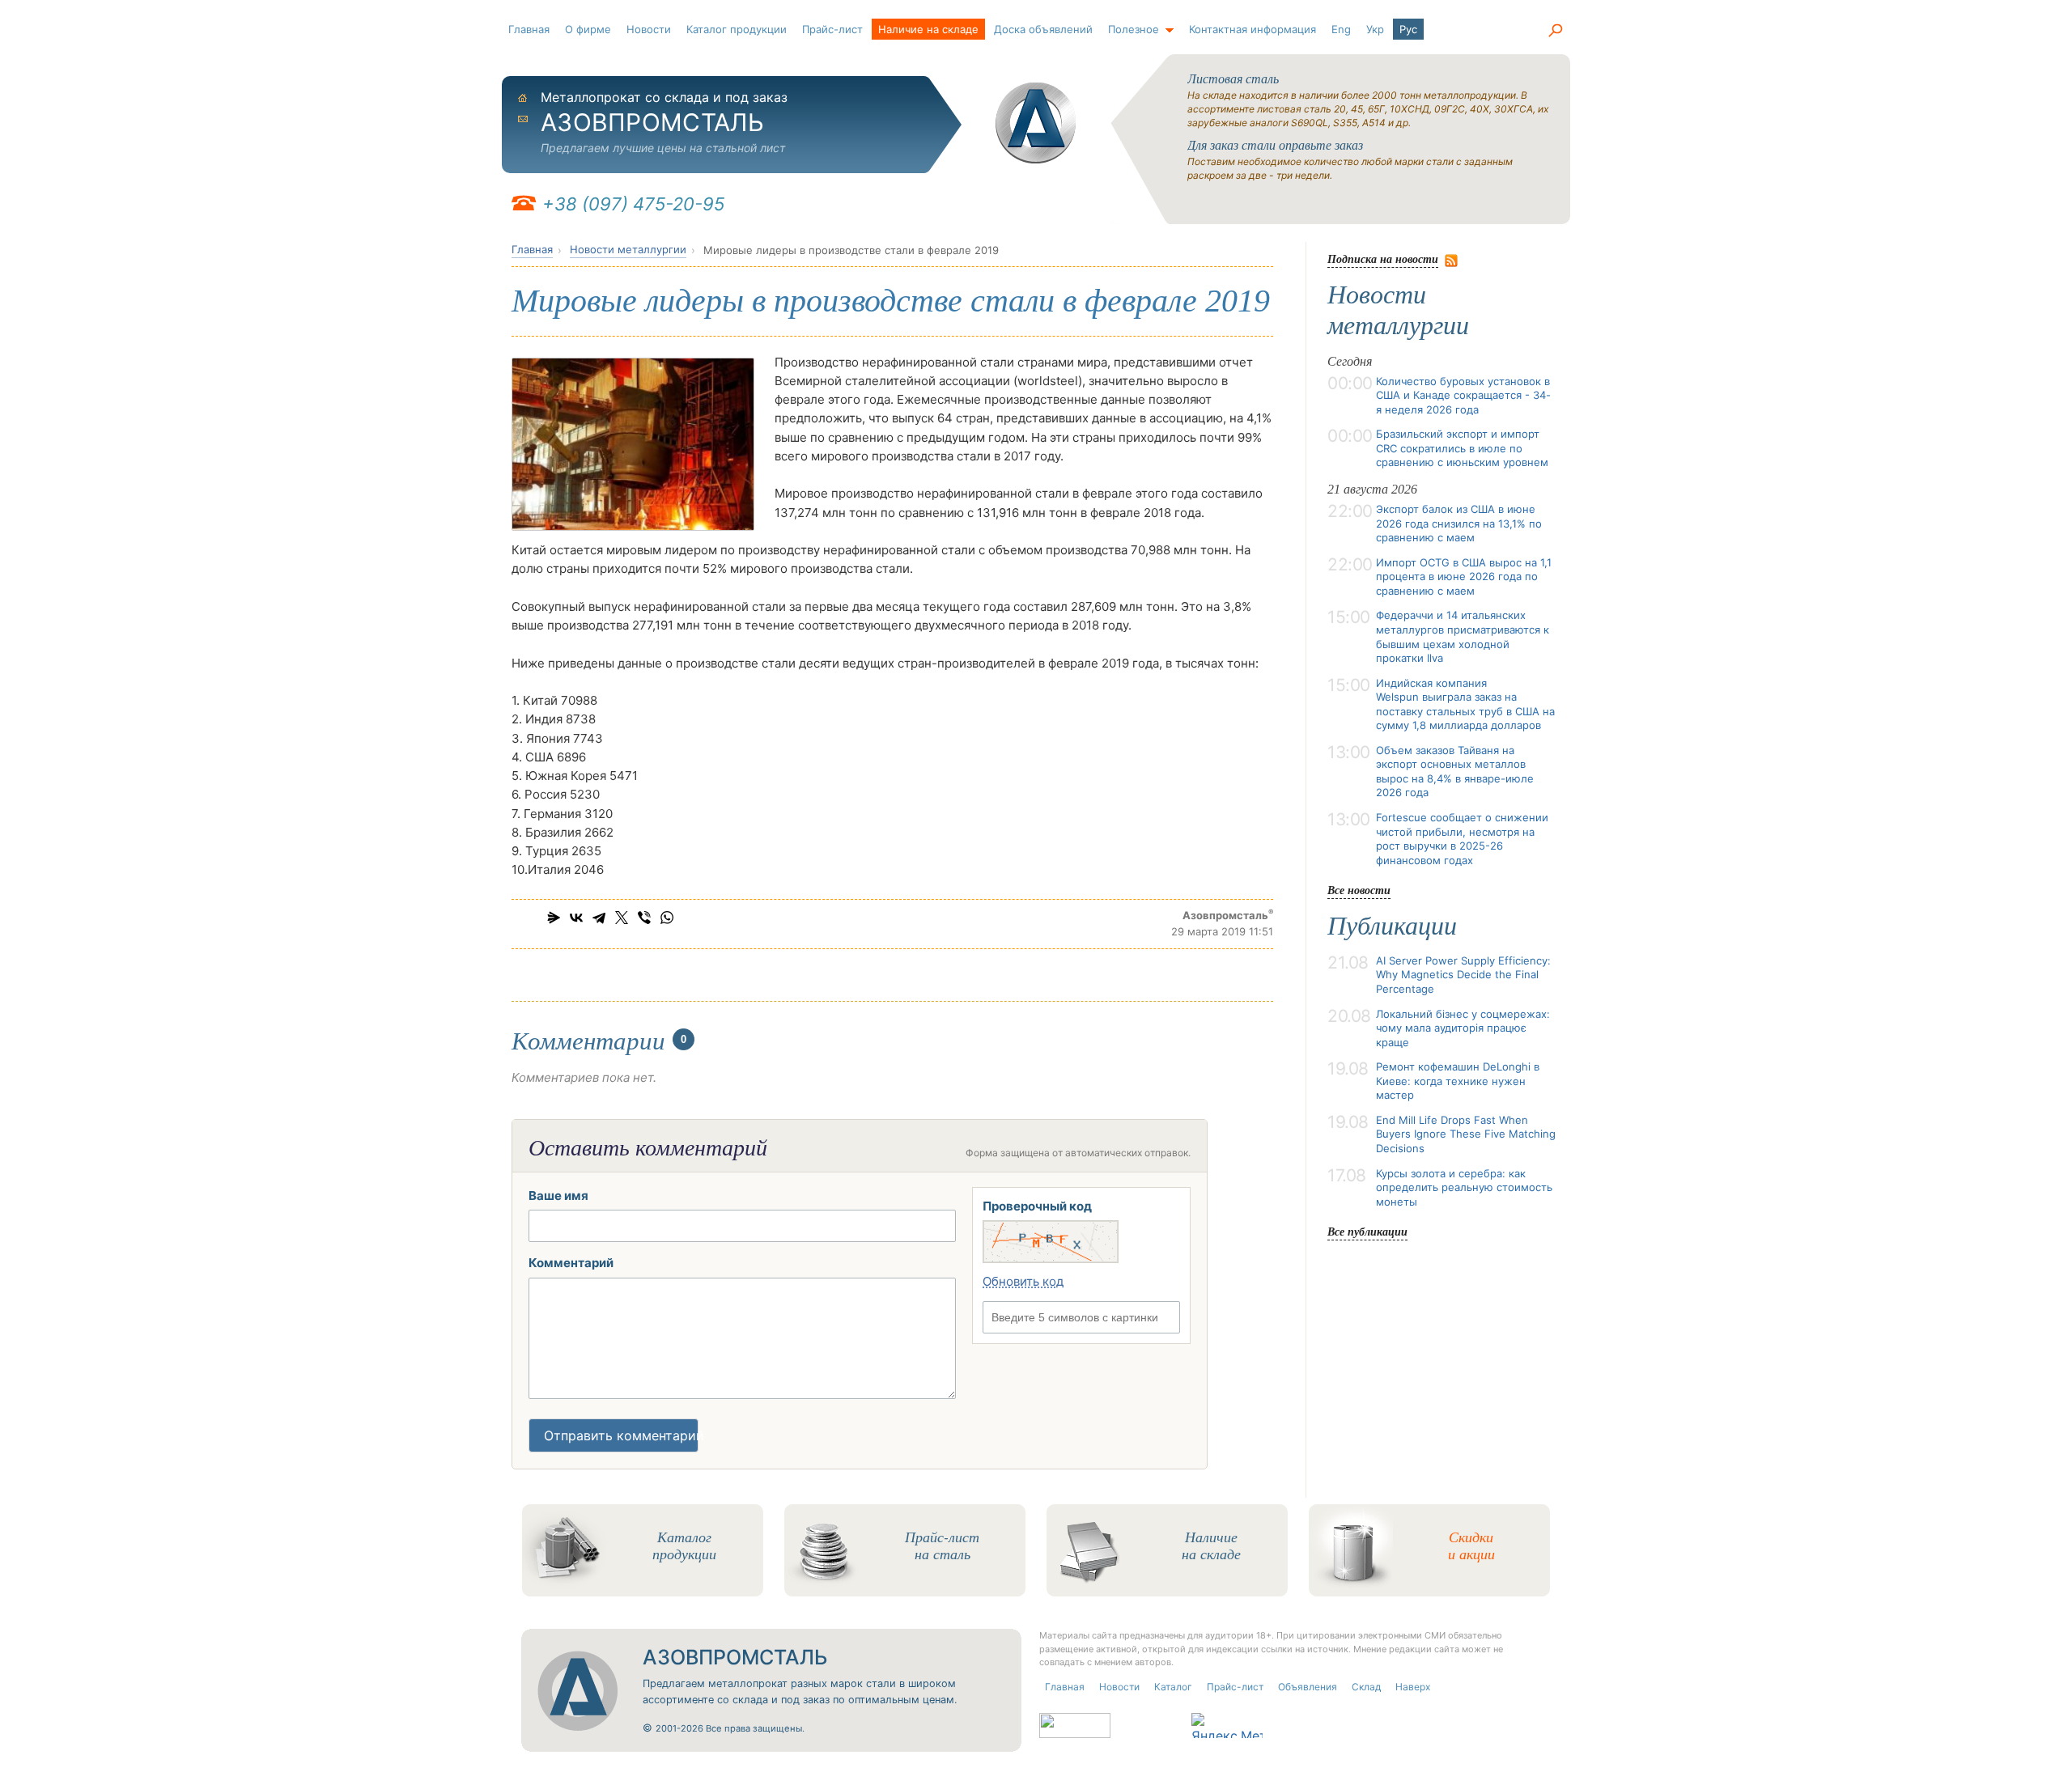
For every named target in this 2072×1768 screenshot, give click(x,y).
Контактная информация (1253, 29)
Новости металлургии (628, 249)
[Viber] (644, 918)
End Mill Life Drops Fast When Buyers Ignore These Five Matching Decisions (1466, 1134)
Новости (649, 29)
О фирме (588, 29)
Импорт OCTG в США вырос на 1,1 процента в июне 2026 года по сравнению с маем (1464, 577)
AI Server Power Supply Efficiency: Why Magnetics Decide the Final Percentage (1463, 975)
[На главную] (1036, 123)
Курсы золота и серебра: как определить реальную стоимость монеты (1464, 1187)
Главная (529, 29)
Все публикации (1367, 1231)
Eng (1341, 29)
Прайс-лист (832, 29)
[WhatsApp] (667, 918)
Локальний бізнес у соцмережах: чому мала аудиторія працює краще (1463, 1028)
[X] (622, 918)
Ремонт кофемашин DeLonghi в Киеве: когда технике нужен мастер (1458, 1081)
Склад (1366, 1687)
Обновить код (1023, 1281)
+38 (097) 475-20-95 (633, 204)
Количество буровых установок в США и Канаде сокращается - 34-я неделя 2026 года (1463, 395)
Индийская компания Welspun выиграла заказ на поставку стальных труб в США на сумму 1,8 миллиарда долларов (1465, 704)
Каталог (1173, 1687)
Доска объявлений (1043, 29)
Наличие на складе (928, 29)
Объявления (1308, 1687)
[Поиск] (1555, 31)
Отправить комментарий (621, 1435)
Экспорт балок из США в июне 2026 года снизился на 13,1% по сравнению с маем (1459, 523)
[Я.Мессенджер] (554, 918)
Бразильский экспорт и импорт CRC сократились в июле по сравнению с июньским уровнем (1462, 448)
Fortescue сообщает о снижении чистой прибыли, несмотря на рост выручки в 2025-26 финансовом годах (1462, 839)
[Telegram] (599, 918)
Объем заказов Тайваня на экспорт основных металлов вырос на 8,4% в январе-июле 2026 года (1455, 772)
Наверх (1413, 1687)
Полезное (1134, 29)
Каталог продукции (737, 29)
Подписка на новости (1383, 259)
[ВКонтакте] (576, 918)
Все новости (1359, 890)
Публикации (1392, 926)
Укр (1375, 29)
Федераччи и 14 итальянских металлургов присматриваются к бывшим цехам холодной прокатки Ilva (1463, 636)
